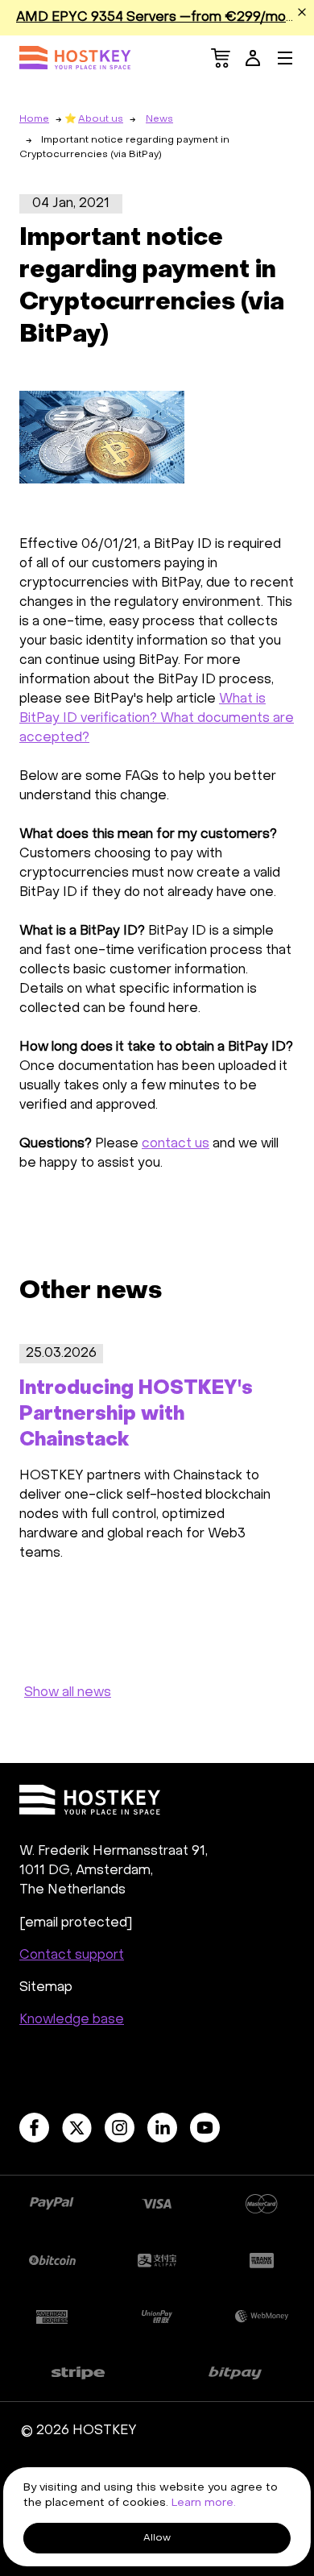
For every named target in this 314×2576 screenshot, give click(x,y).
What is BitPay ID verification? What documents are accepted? (157, 719)
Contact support (72, 1956)
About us (101, 119)
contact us (176, 1144)
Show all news (68, 1693)
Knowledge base (72, 2020)
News (159, 119)
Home (34, 119)
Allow (157, 2538)
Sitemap (46, 1988)
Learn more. (204, 2503)
